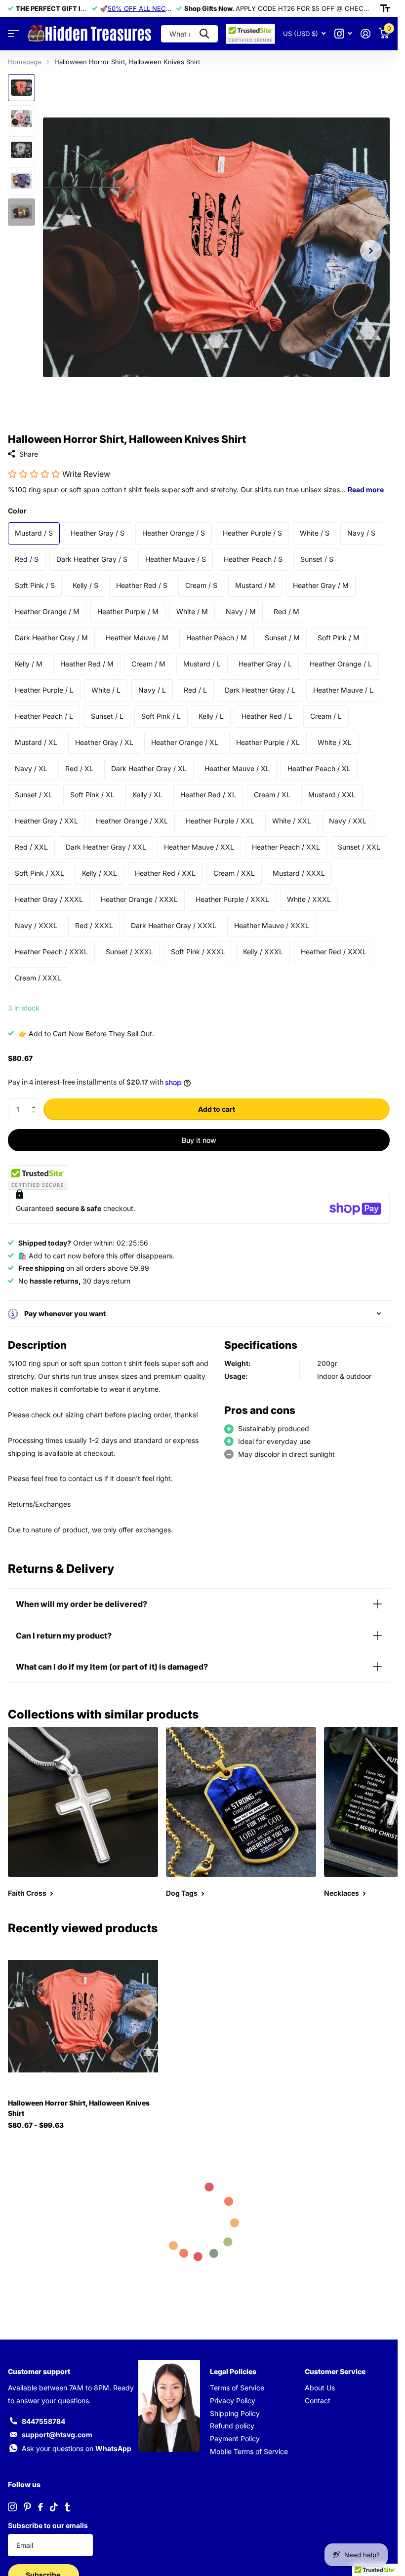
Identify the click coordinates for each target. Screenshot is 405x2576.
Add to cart (217, 1109)
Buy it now (199, 1140)
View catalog (14, 34)
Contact (318, 2400)
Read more (366, 489)
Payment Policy (235, 2439)
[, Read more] (343, 34)
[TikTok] (54, 2507)
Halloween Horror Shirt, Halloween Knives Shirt (79, 2108)
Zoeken (204, 34)
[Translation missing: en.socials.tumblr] (67, 2507)
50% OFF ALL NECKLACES (149, 8)
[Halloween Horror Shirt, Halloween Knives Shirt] (83, 2016)
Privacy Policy (233, 2400)
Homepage (25, 62)
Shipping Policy (235, 2413)
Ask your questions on (77, 2448)
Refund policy (232, 2426)
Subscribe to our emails (48, 2525)
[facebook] (40, 2507)
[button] (36, 1101)
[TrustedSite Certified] (38, 1177)
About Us (320, 2388)
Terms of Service (237, 2388)
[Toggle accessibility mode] (385, 8)
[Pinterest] (27, 2507)
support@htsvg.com (57, 2435)
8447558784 (43, 2421)
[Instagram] (12, 2507)
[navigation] (21, 88)
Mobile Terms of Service (249, 2451)
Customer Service (335, 2371)
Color (17, 511)
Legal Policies (233, 2371)
